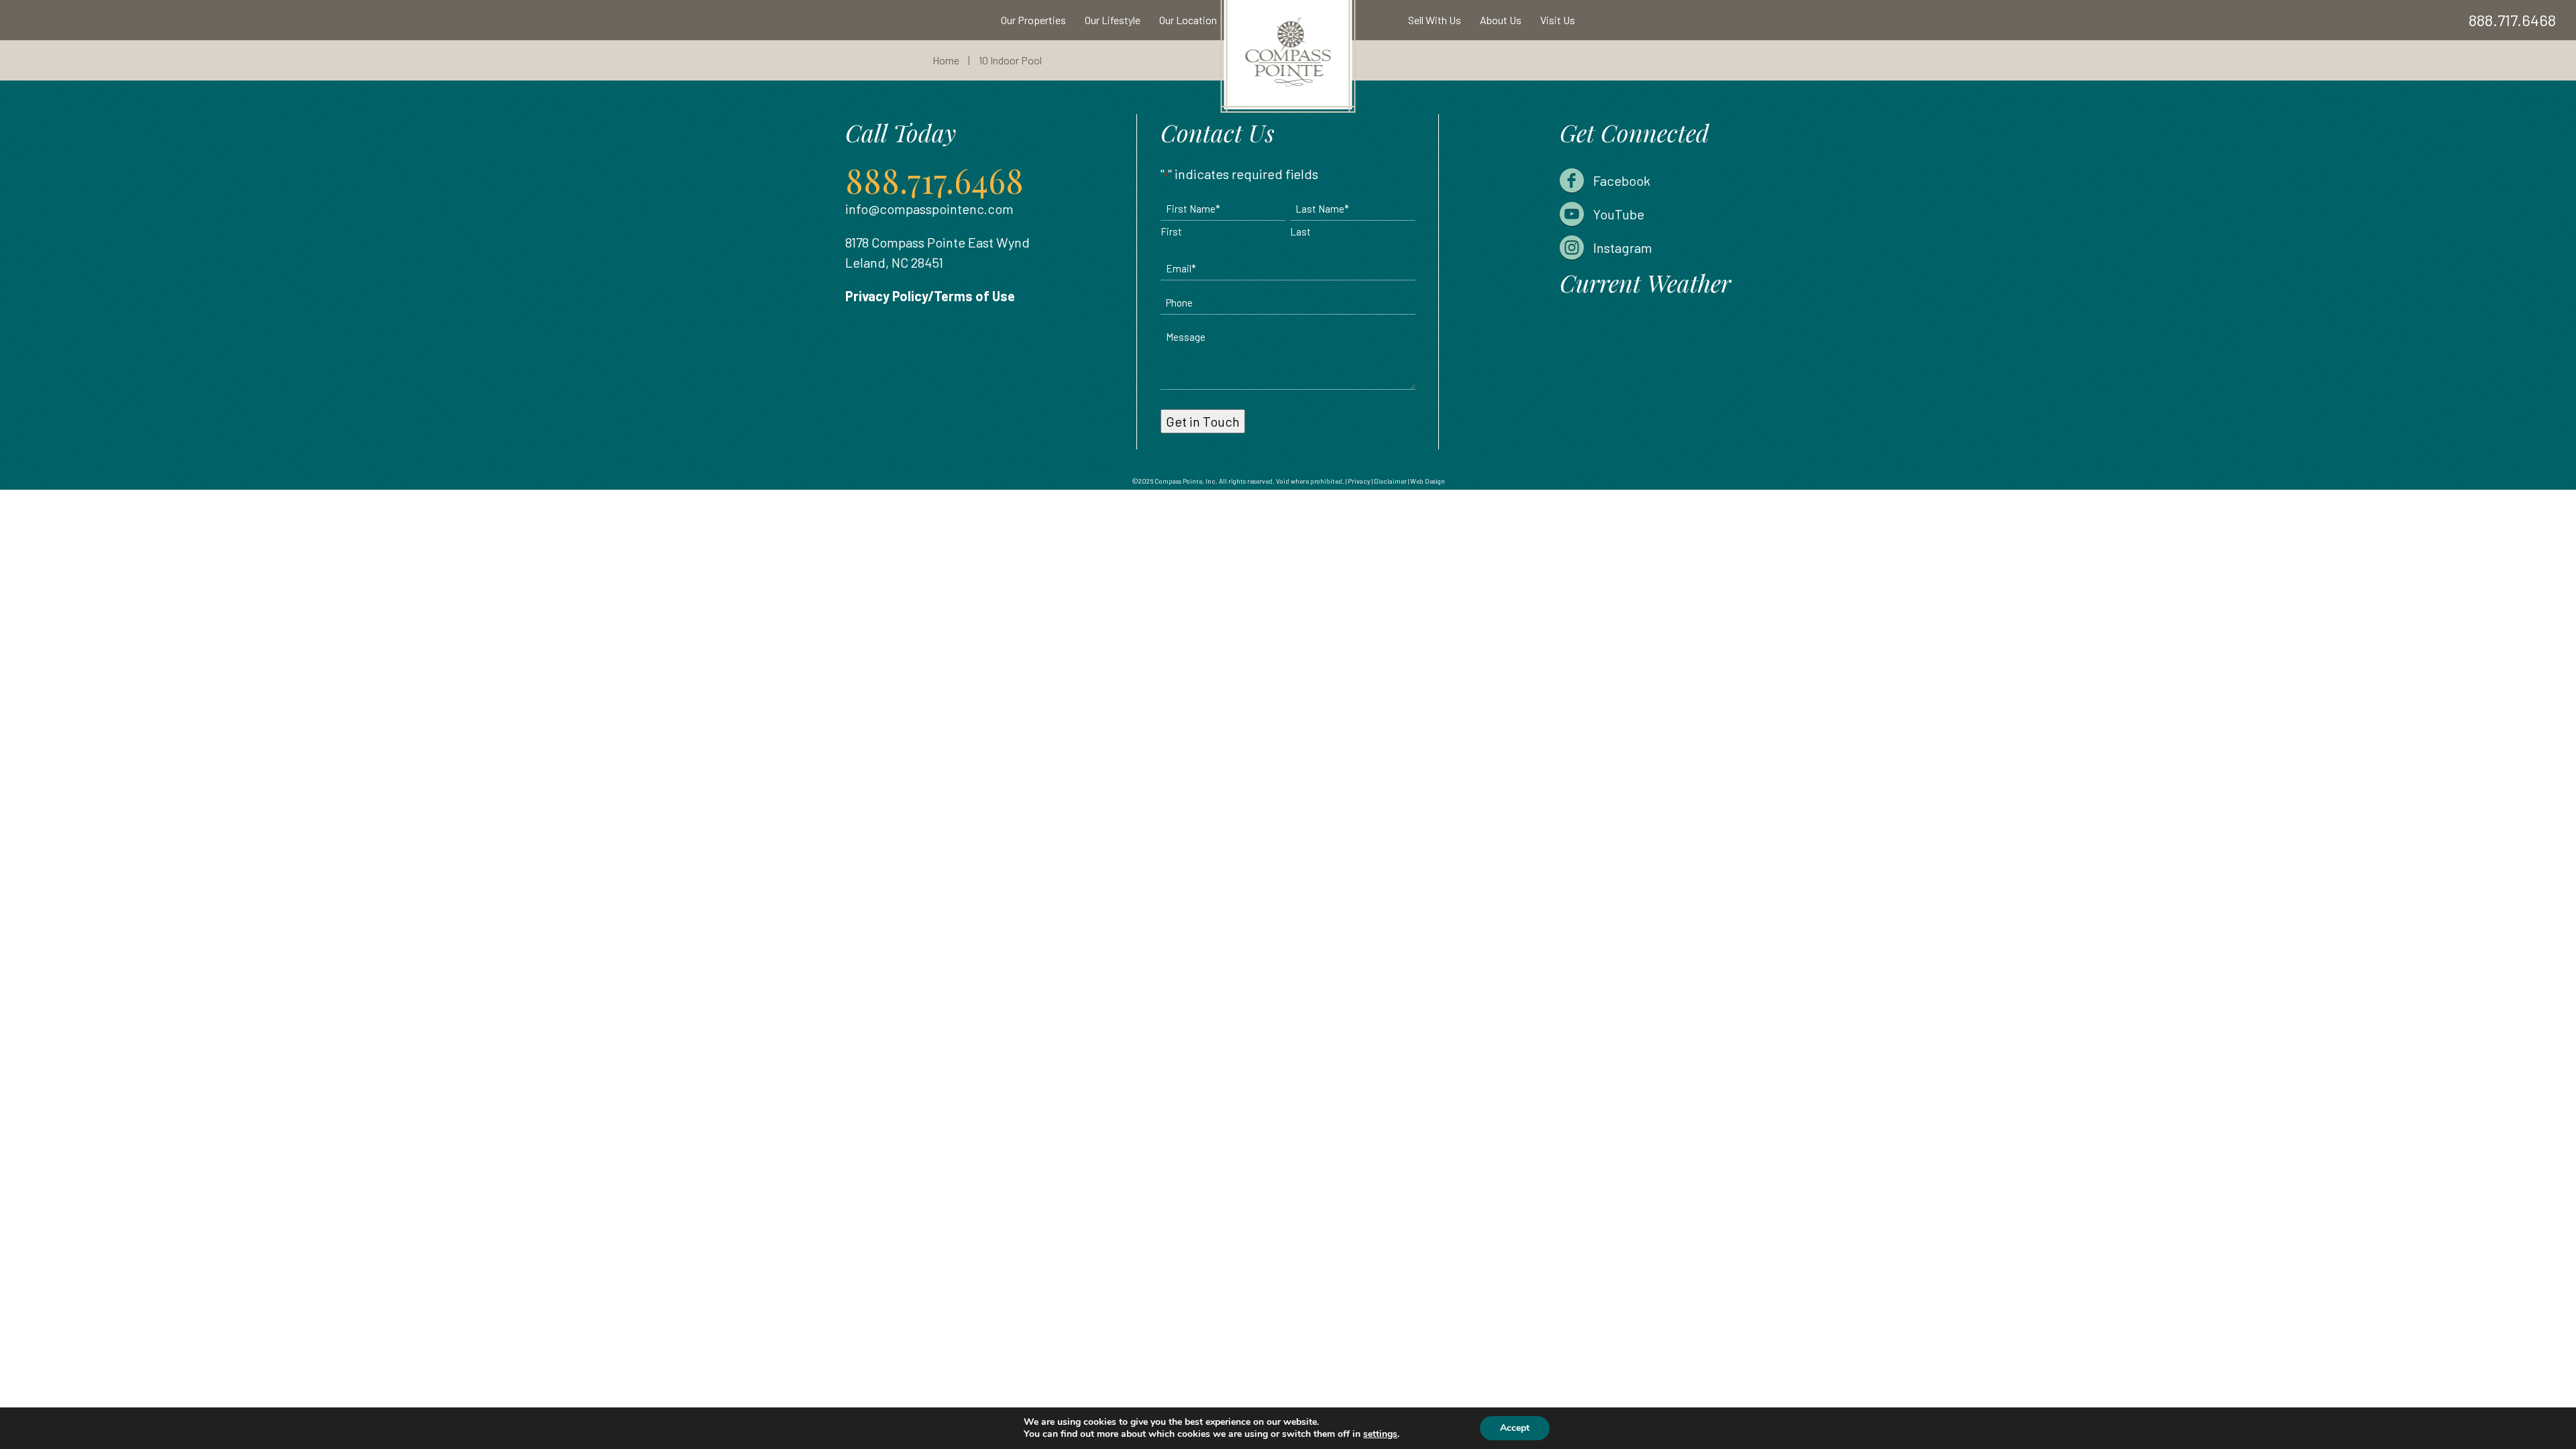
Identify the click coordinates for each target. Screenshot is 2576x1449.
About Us (1501, 20)
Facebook (1622, 180)
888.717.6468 (2512, 20)
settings (1380, 1434)
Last (1300, 231)
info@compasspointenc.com (929, 209)
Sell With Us (1435, 20)
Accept (1515, 1428)
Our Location (1188, 20)
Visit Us (1558, 20)
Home (946, 60)
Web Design (1428, 481)
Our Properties (1033, 20)
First (1171, 231)
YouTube (1619, 214)
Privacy (1359, 481)
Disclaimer (1390, 481)
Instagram (1623, 248)
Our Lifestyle (1113, 20)
